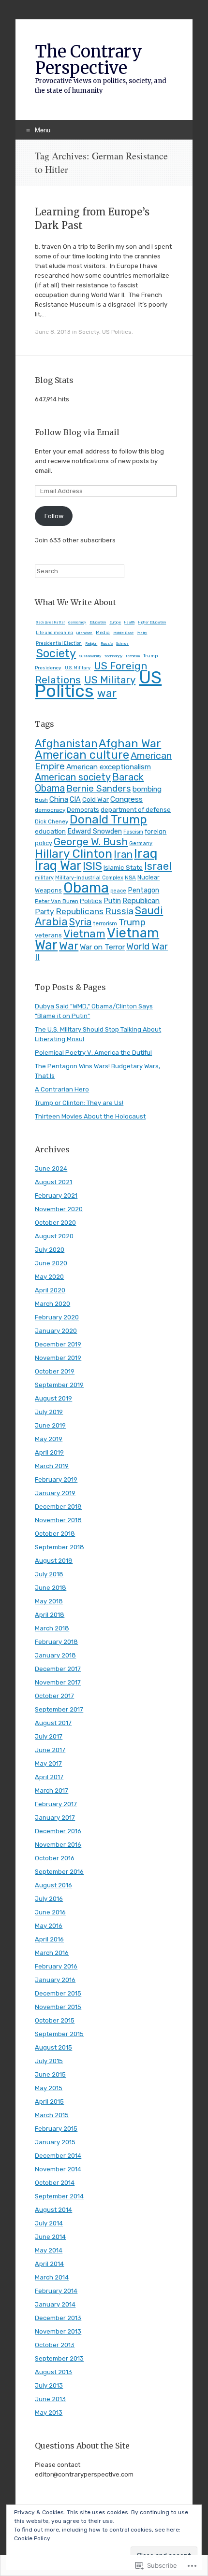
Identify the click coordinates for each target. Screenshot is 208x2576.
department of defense (136, 809)
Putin (112, 901)
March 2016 (52, 1953)
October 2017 (54, 1696)
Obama (86, 888)
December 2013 (58, 2318)
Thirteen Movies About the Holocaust (90, 1116)
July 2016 (49, 1899)
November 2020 (59, 1209)
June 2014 (50, 2237)
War (69, 946)
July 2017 (49, 1736)
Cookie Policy (32, 2538)
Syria (80, 922)
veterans (48, 935)
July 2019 (49, 1412)
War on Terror (102, 947)
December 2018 (58, 1507)
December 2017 (58, 1669)
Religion (91, 644)
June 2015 (50, 2074)
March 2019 (52, 1466)
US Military (110, 680)
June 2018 (51, 1588)
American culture (82, 755)
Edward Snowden (95, 831)
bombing (147, 789)
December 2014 (58, 2156)
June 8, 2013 (53, 332)
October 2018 (55, 1534)
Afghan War (130, 743)
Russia (107, 644)
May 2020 (49, 1277)
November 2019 (58, 1358)
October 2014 (55, 2183)
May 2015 (49, 2088)
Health (129, 623)
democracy (77, 622)
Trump (132, 922)
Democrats (83, 810)
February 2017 (56, 1804)
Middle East (123, 633)
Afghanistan (66, 743)
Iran (123, 854)
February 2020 (57, 1317)
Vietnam (84, 934)
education (50, 831)
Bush (41, 800)
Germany (141, 843)
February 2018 (56, 1642)
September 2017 (59, 1709)
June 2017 (50, 1750)
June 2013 (50, 2399)
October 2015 (55, 2020)
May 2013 (49, 2413)
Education (98, 622)
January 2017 (55, 1818)
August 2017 (53, 1723)
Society (89, 332)
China (59, 799)
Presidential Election (59, 643)
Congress (126, 799)
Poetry (142, 633)
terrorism (133, 656)
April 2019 (49, 1452)
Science (122, 644)
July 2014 (49, 2223)
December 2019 (58, 1344)
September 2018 (59, 1547)
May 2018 (49, 1601)
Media (103, 633)
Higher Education (152, 622)
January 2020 (56, 1331)
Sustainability (90, 656)
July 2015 (49, 2061)
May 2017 (48, 1763)
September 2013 (59, 2358)
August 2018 (54, 1561)
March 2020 (52, 1304)
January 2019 (55, 1493)
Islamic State (123, 867)
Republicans (80, 911)
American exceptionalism (109, 767)
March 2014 (52, 2277)
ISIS (92, 866)
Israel (158, 866)
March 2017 (52, 1790)
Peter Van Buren (57, 901)
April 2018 (50, 1615)
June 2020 (51, 1263)
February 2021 (56, 1196)
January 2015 (55, 2142)
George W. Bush (91, 842)
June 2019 (50, 1425)
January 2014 (55, 2304)
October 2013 (55, 2345)
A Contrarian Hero (62, 1089)
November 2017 (58, 1682)
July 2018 (49, 1574)
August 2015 (53, 2047)
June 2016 (50, 1912)
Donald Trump (108, 819)
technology (113, 656)
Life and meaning (54, 633)
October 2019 (55, 1371)
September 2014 (59, 2196)
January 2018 (55, 1655)
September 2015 (59, 2034)
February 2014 (56, 2291)
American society (73, 777)
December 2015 (58, 1993)
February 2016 (56, 1966)
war (107, 693)
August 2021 (53, 1182)
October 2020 (55, 1223)
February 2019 (56, 1479)
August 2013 (53, 2372)
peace (118, 891)
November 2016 (58, 1845)
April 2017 (49, 1777)
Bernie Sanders (99, 789)
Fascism (133, 832)
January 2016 (55, 1980)
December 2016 (58, 1831)
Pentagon (143, 890)
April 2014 (49, 2264)
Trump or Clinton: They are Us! (79, 1103)
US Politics (117, 332)
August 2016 (53, 1885)
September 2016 (59, 1872)
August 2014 (53, 2210)
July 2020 (50, 1250)
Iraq (146, 853)
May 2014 (49, 2250)
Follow (54, 516)
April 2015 (49, 2102)
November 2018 (58, 1520)
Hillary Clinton (74, 854)
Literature (84, 633)
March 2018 (52, 1628)
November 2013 (58, 2331)
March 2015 (52, 2115)
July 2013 (49, 2385)
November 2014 (58, 2169)
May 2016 (49, 1926)
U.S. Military (78, 668)
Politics (91, 901)
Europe (115, 622)
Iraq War (58, 865)
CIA (75, 800)
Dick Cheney (52, 821)
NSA (130, 878)
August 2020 (54, 1236)
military (44, 878)
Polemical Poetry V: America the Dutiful (93, 1053)
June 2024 (51, 1168)
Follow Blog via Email (77, 432)
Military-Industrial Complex (89, 878)
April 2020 (50, 1290)
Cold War (96, 799)
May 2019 (49, 1439)
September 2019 (59, 1385)
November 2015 (58, 2007)
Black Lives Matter (50, 623)
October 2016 (55, 1858)
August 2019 (53, 1398)
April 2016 (49, 1939)
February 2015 (56, 2129)
